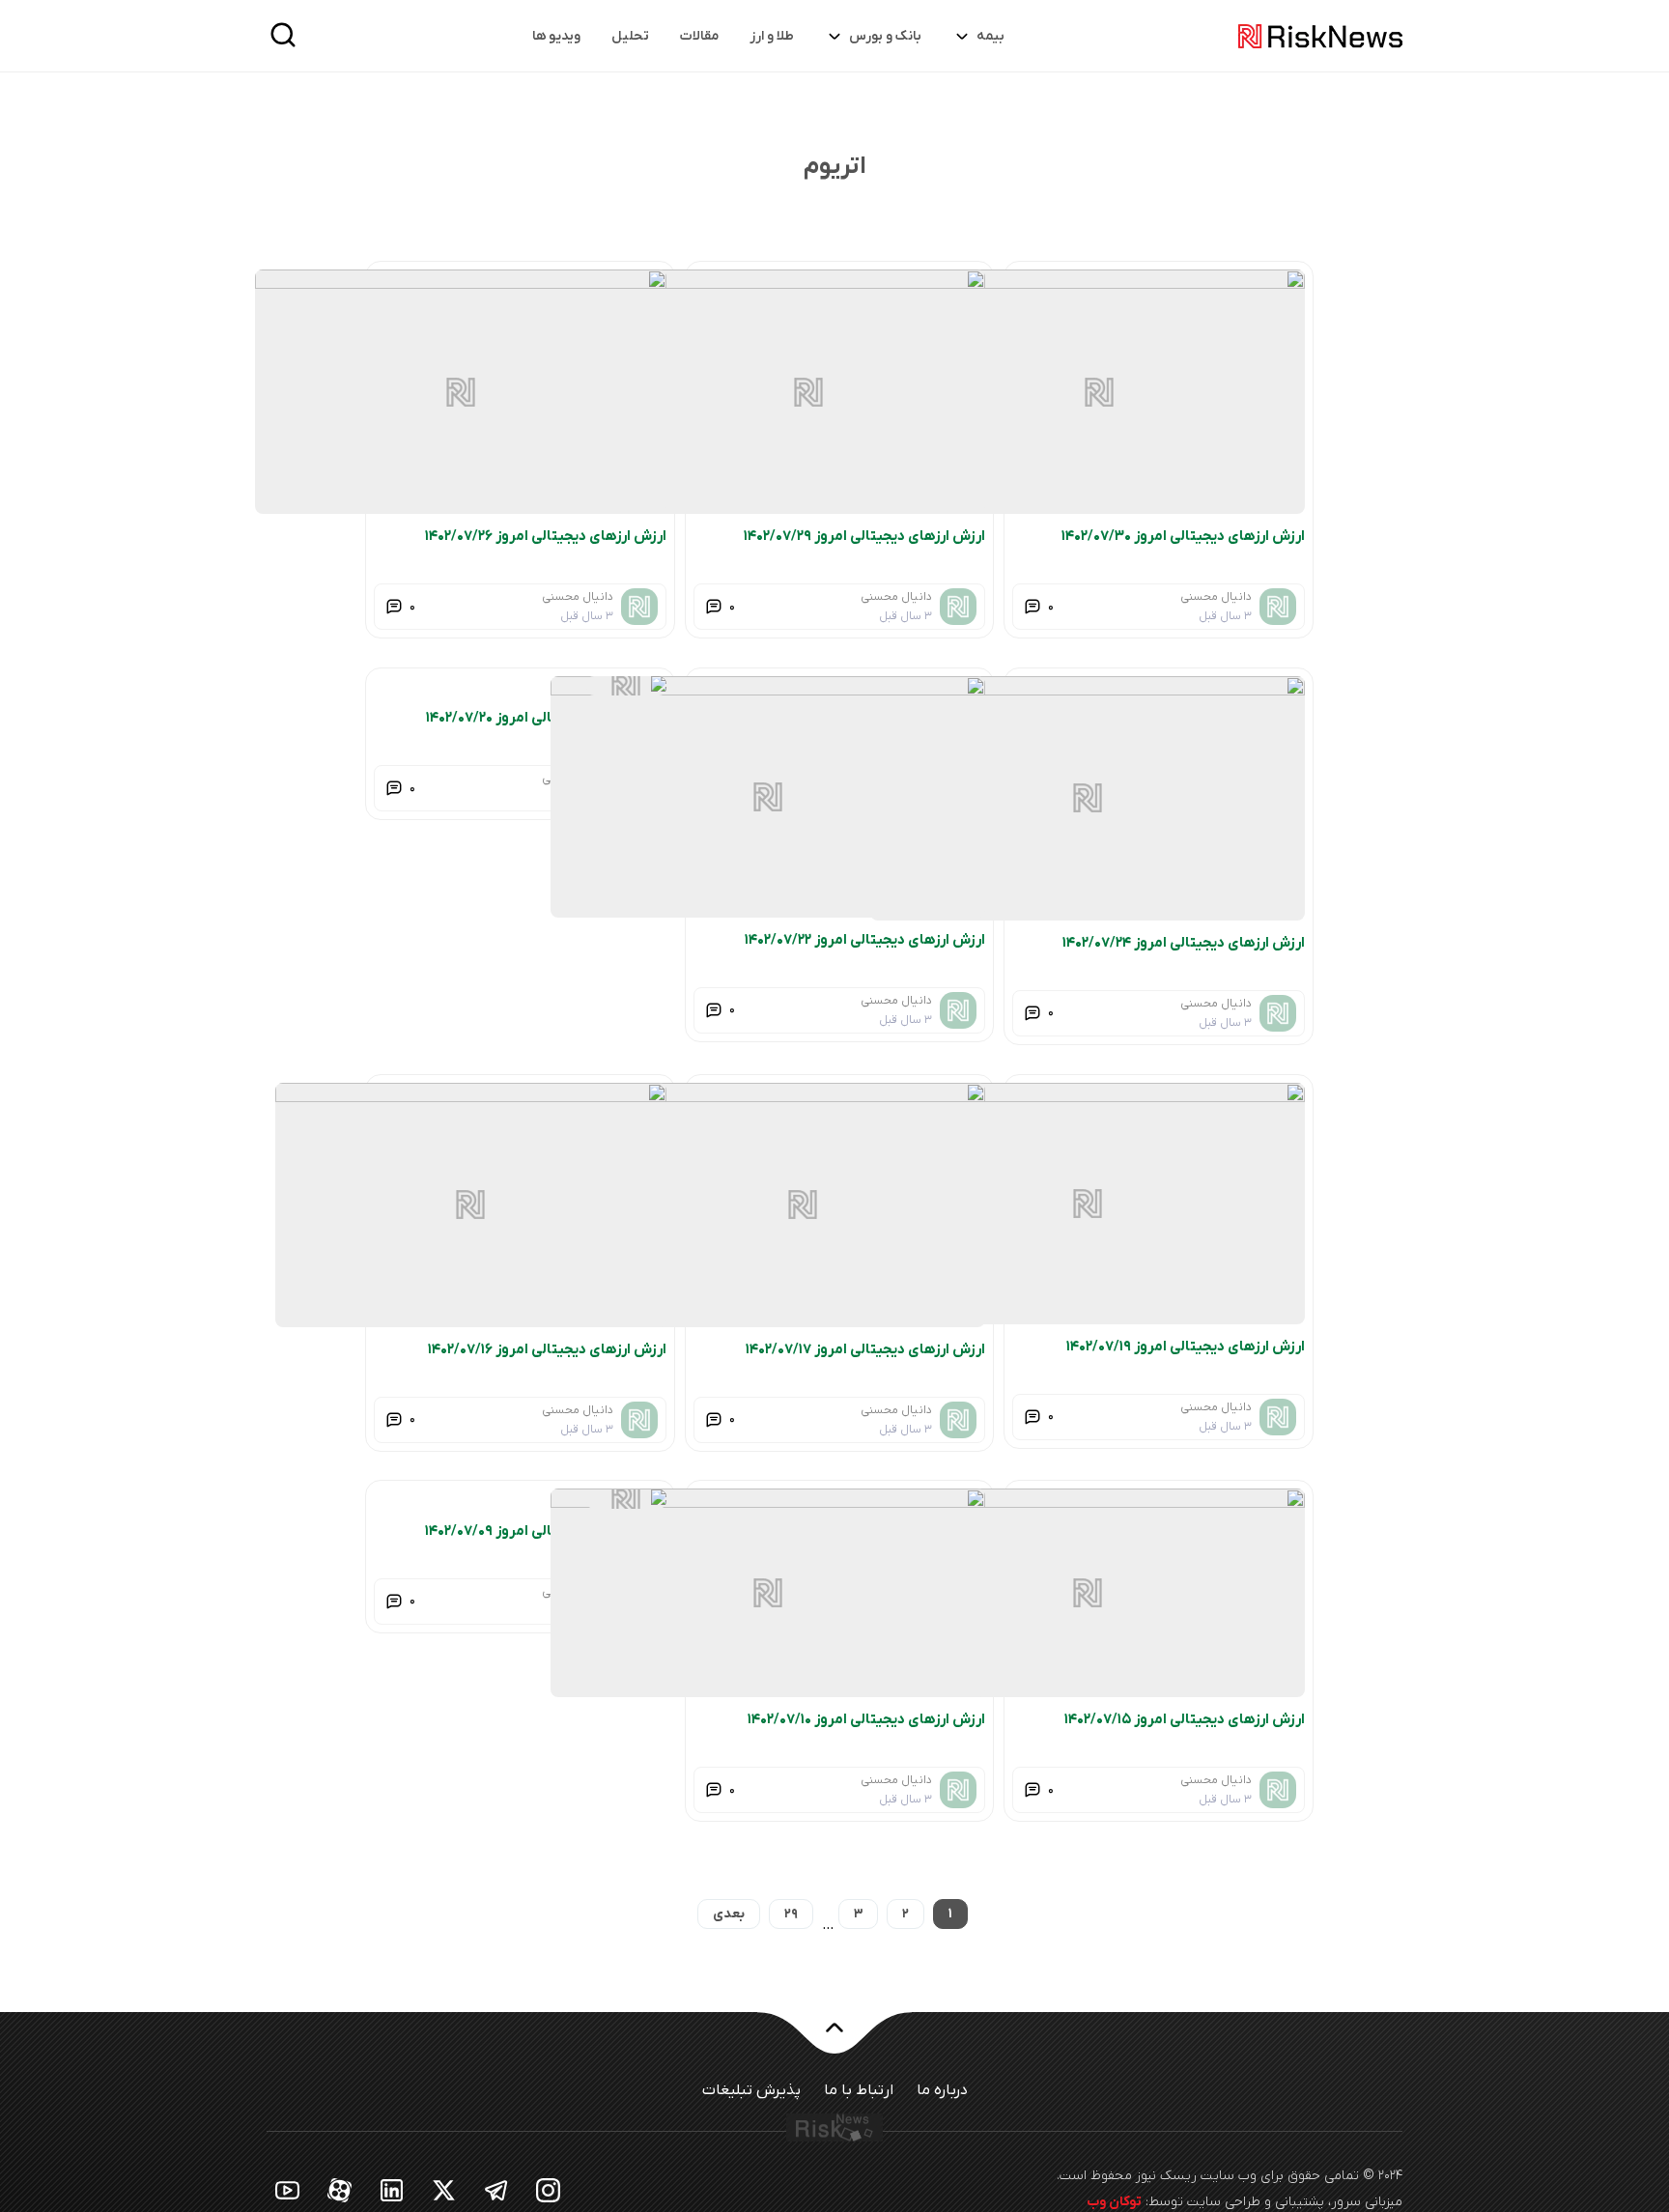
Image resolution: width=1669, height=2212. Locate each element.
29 (791, 1914)
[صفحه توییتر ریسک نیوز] (444, 2189)
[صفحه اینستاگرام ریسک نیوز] (549, 2189)
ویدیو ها (556, 36)
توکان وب (1114, 2202)
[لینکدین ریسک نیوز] (392, 2189)
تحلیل (630, 36)
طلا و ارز (772, 36)
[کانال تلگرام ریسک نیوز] (496, 2189)
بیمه (990, 36)
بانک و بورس (885, 36)
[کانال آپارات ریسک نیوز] (340, 2189)
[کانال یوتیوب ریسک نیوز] (288, 2189)
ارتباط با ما (859, 2090)
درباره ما (942, 2090)
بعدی (729, 1914)
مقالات (699, 36)
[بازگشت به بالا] (834, 2039)
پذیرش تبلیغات (751, 2090)
